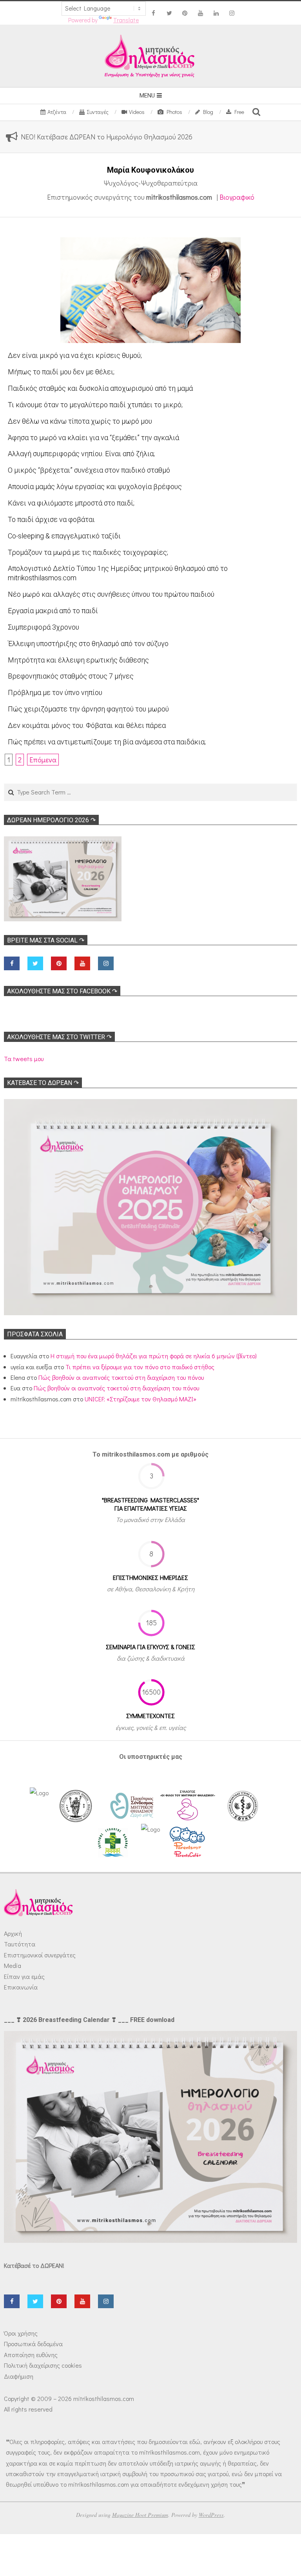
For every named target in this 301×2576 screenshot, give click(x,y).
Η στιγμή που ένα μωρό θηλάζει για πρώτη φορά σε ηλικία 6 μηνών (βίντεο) (154, 1356)
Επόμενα (43, 760)
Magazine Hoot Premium (140, 2515)
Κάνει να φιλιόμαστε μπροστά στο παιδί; (71, 503)
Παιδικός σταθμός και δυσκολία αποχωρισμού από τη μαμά (100, 388)
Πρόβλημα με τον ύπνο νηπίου (55, 692)
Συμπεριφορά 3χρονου (44, 627)
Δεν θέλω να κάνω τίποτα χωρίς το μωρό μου (80, 421)
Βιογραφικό (237, 197)
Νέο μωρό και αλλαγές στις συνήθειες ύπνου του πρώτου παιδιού (111, 594)
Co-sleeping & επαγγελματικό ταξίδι (64, 536)
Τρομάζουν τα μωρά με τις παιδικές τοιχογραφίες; (88, 552)
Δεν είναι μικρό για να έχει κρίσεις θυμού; (75, 355)
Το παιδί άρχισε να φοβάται (51, 519)
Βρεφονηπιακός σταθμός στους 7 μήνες (71, 676)
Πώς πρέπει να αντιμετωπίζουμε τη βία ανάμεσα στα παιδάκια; (107, 742)
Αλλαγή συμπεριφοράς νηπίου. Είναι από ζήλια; (81, 454)
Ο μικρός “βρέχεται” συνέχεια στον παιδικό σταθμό (89, 470)
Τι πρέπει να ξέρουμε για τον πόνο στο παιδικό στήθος (140, 1367)
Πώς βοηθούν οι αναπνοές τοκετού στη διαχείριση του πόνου (121, 1377)
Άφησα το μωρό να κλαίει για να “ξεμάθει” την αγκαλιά (93, 438)
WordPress (211, 2515)
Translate (126, 20)
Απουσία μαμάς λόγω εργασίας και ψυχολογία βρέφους (95, 486)
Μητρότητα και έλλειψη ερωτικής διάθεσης (78, 660)
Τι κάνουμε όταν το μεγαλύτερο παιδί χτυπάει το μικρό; (95, 405)
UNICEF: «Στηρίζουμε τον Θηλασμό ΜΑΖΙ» (141, 1399)
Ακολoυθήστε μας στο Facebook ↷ (62, 991)
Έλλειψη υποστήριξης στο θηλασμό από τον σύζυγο (88, 644)
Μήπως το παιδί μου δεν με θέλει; (61, 372)
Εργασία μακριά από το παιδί (53, 611)
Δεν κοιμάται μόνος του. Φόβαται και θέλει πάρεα (87, 725)
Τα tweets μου (24, 1059)
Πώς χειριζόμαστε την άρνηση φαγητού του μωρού (88, 709)
